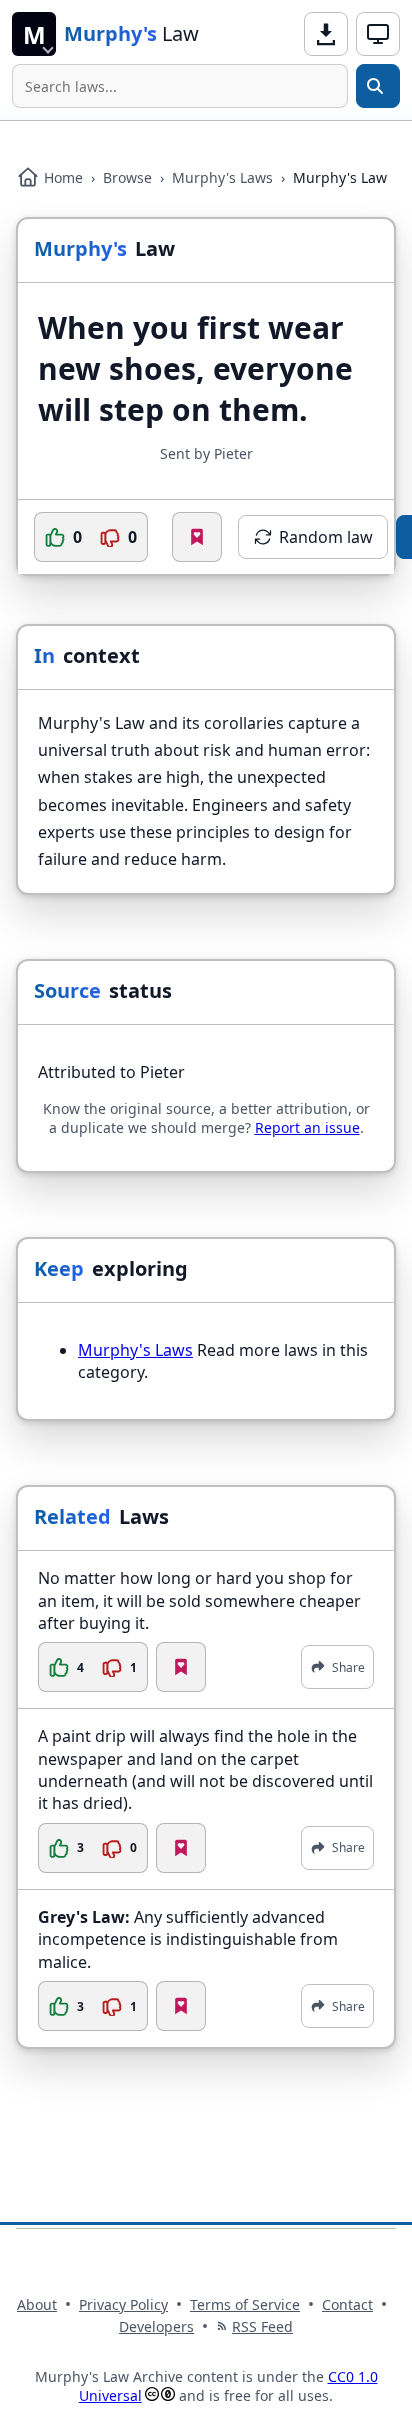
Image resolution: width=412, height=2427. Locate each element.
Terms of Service (245, 2304)
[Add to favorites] (197, 537)
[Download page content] (326, 34)
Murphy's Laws (222, 177)
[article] (206, 1630)
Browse (127, 177)
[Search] (378, 86)
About (37, 2304)
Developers (156, 2326)
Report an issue (307, 1127)
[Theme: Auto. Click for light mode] (378, 34)
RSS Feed (262, 2326)
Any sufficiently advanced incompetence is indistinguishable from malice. (188, 1939)
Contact (347, 2304)
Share (348, 1667)
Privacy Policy (123, 2304)
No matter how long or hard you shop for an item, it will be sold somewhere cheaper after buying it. (199, 1600)
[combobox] (180, 86)
